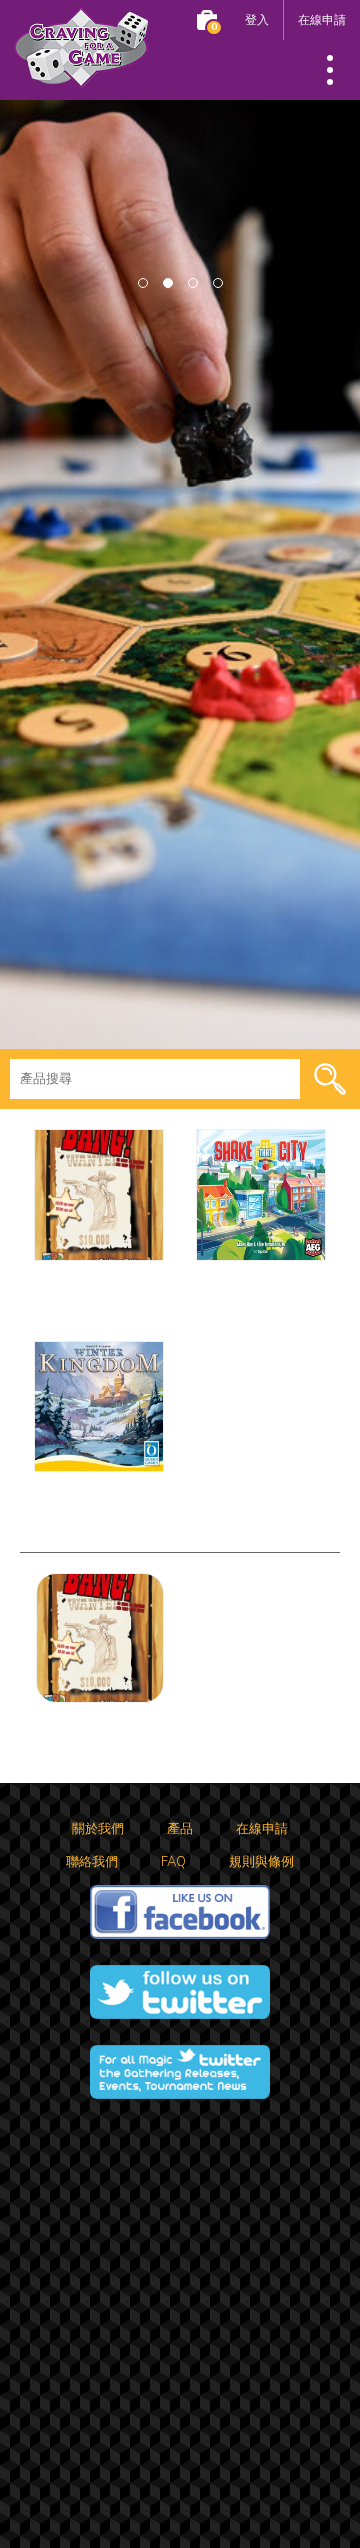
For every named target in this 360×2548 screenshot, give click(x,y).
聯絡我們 (92, 1862)
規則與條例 (261, 1862)
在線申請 (322, 19)
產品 (180, 1829)
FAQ (173, 1862)
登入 (257, 19)
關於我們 (98, 1829)
